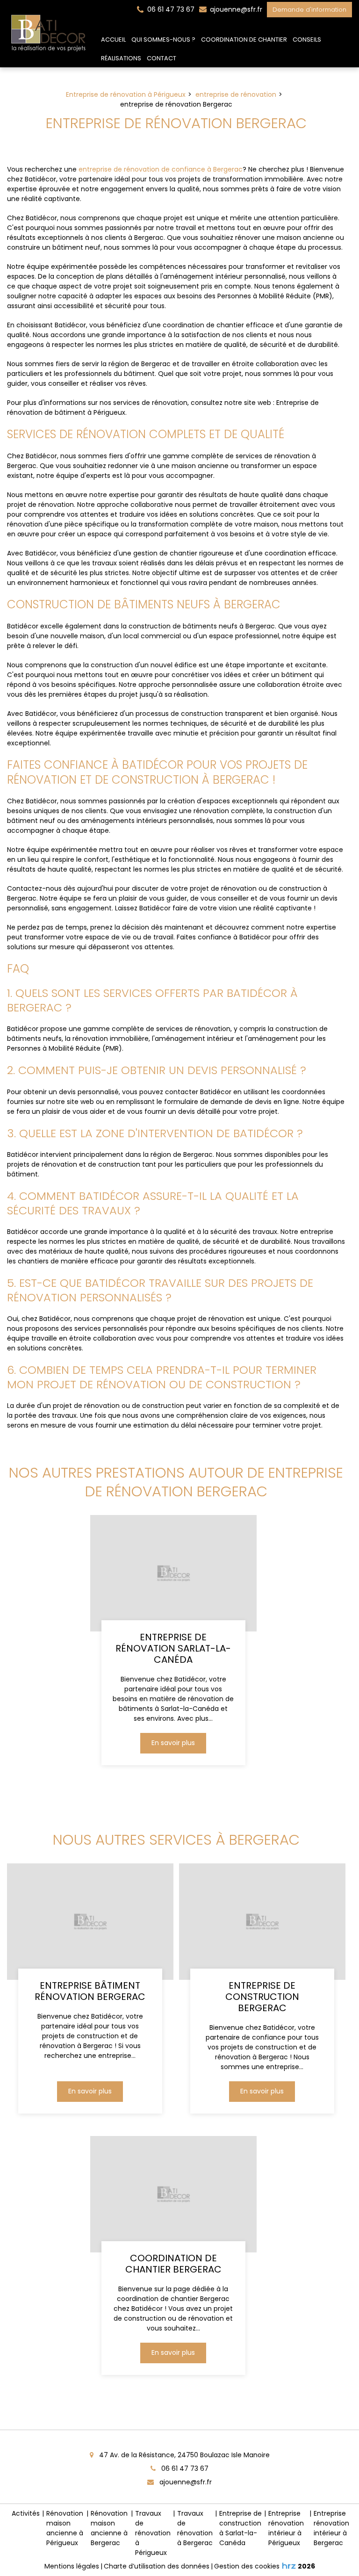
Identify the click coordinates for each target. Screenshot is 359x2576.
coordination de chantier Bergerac (173, 2264)
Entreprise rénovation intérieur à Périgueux (286, 2528)
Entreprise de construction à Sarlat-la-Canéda (241, 2528)
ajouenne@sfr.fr (235, 9)
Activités (26, 2513)
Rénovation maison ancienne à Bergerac (109, 2528)
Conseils (307, 40)
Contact (162, 58)
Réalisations (121, 58)
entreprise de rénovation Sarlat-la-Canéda (173, 1648)
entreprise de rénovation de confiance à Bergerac (161, 169)
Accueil (113, 40)
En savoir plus (173, 1743)
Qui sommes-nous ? (163, 40)
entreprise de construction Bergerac (262, 1997)
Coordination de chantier (244, 40)
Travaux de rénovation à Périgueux (153, 2533)
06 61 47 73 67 (184, 2468)
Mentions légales (72, 2566)
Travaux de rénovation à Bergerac (195, 2528)
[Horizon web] (289, 2566)
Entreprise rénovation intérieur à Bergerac (331, 2528)
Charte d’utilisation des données (157, 2566)
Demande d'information (309, 10)
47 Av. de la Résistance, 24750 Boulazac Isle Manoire (183, 2455)
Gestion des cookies (247, 2566)
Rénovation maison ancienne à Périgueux (65, 2528)
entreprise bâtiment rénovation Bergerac (90, 1991)
